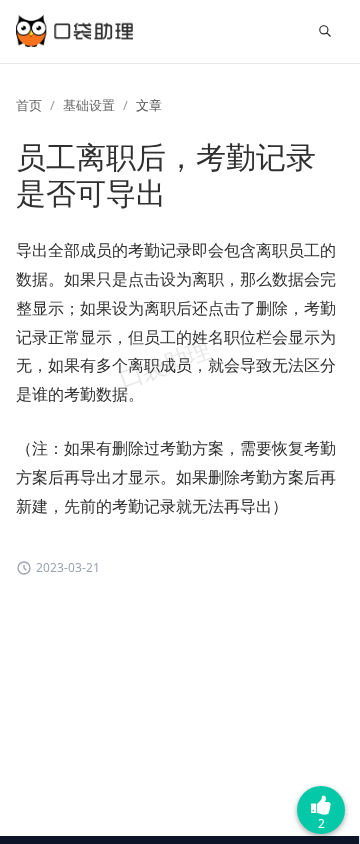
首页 (29, 105)
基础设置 (89, 105)
